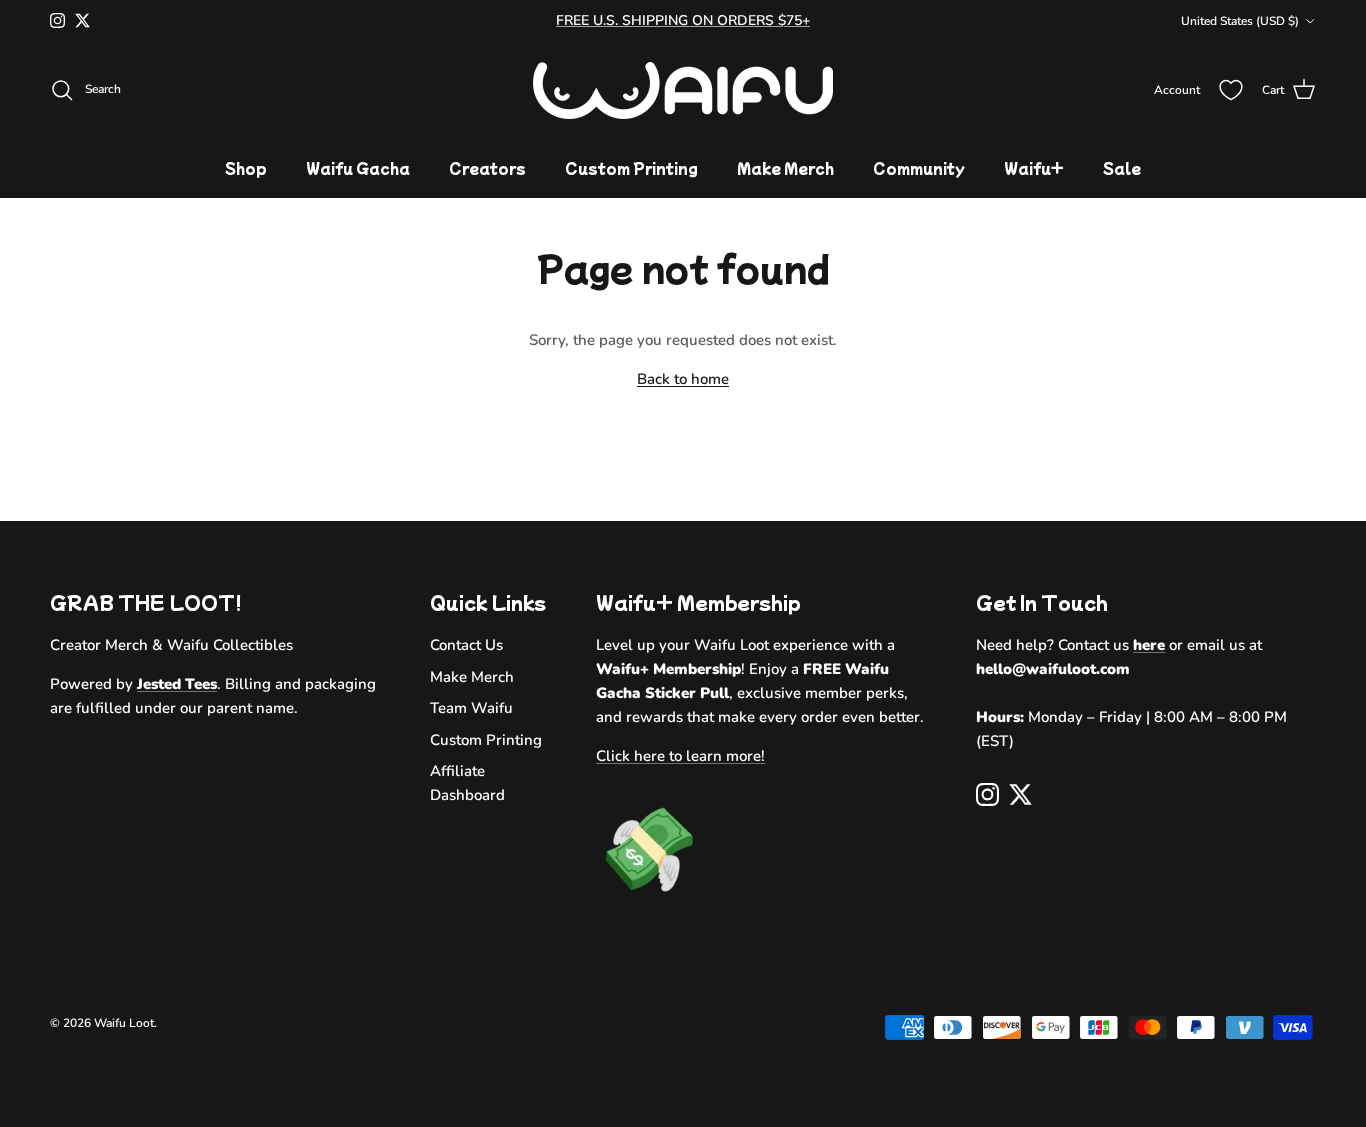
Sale (1122, 168)
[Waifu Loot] (683, 90)
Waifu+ (1034, 168)
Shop (246, 168)
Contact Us (466, 645)
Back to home (683, 379)
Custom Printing (631, 168)
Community (919, 168)
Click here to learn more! (680, 756)
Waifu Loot (124, 1023)
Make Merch (785, 168)
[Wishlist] (1231, 90)
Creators (487, 168)
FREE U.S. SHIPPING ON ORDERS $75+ (683, 20)
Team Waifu (471, 708)
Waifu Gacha (358, 168)
